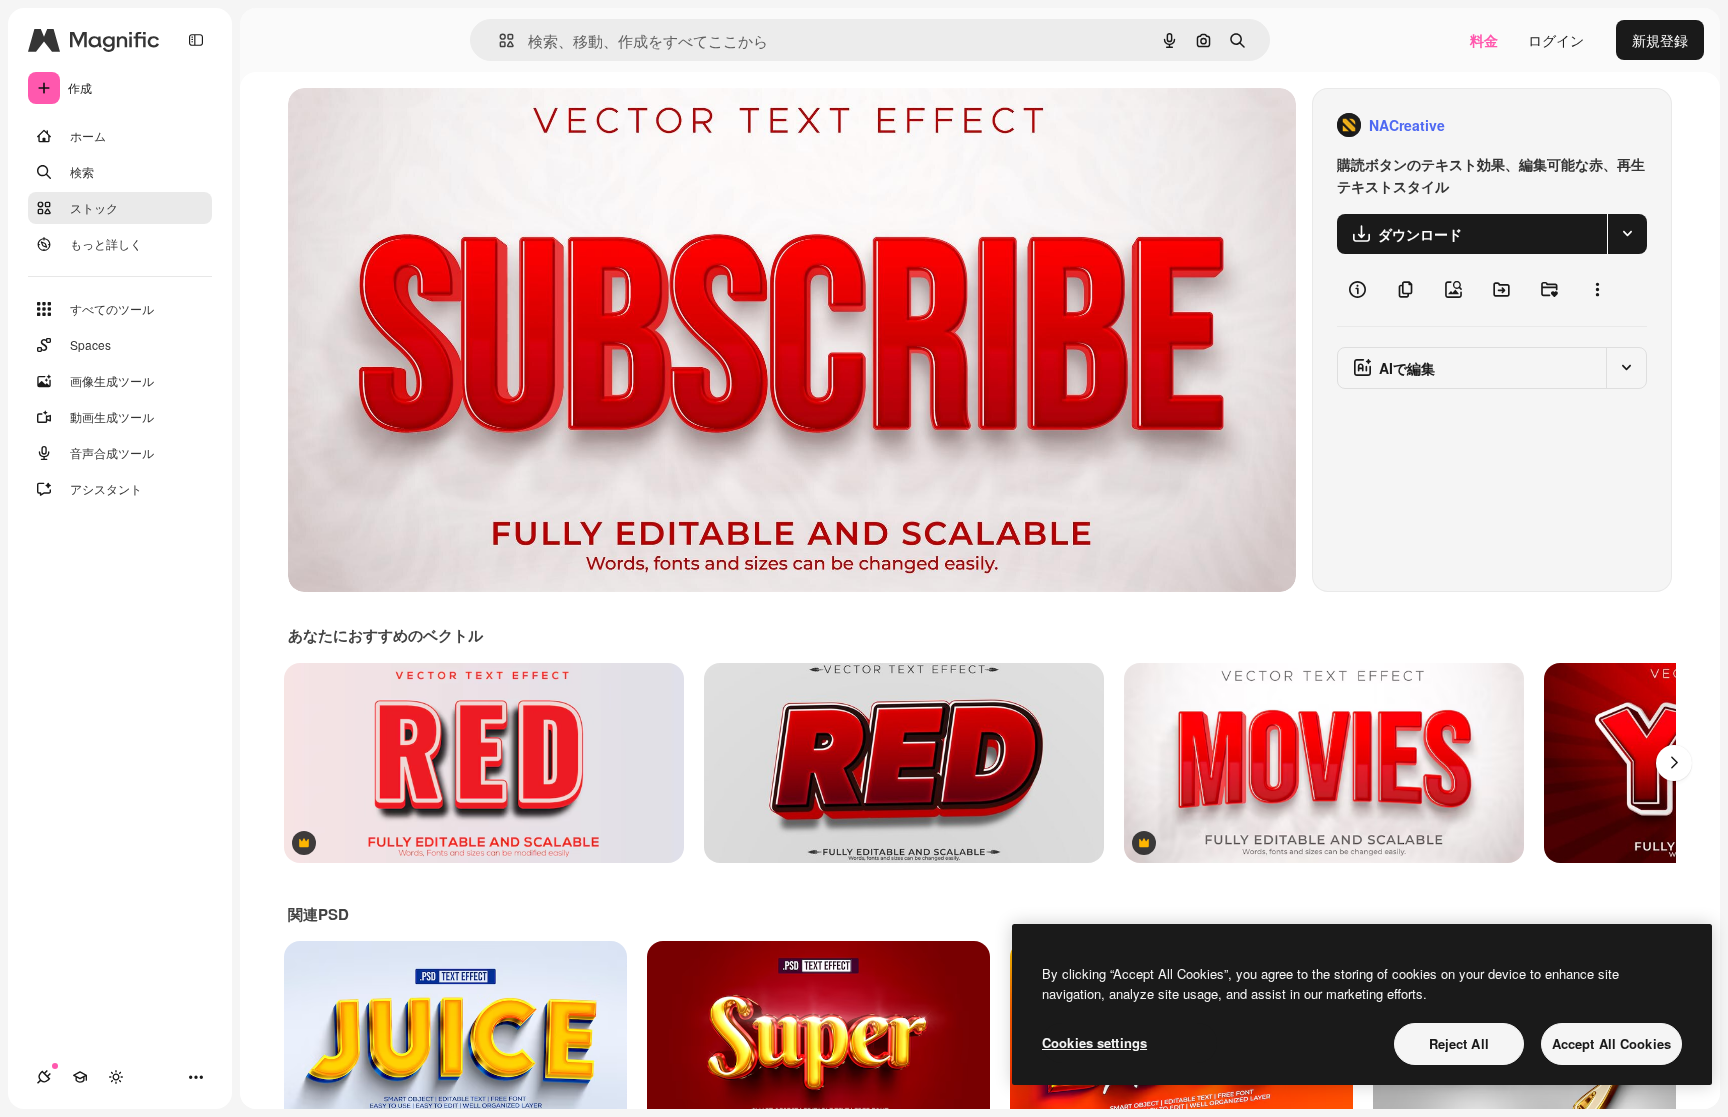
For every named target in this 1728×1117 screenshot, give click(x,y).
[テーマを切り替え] (116, 1077)
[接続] (44, 1077)
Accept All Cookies (1611, 1043)
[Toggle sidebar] (196, 40)
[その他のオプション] (1597, 290)
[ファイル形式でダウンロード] (1627, 234)
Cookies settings (1094, 1042)
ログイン (1556, 40)
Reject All (1459, 1043)
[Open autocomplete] (498, 40)
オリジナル (425, 125)
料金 (1484, 40)
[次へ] (1674, 763)
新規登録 (1660, 40)
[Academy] (80, 1077)
